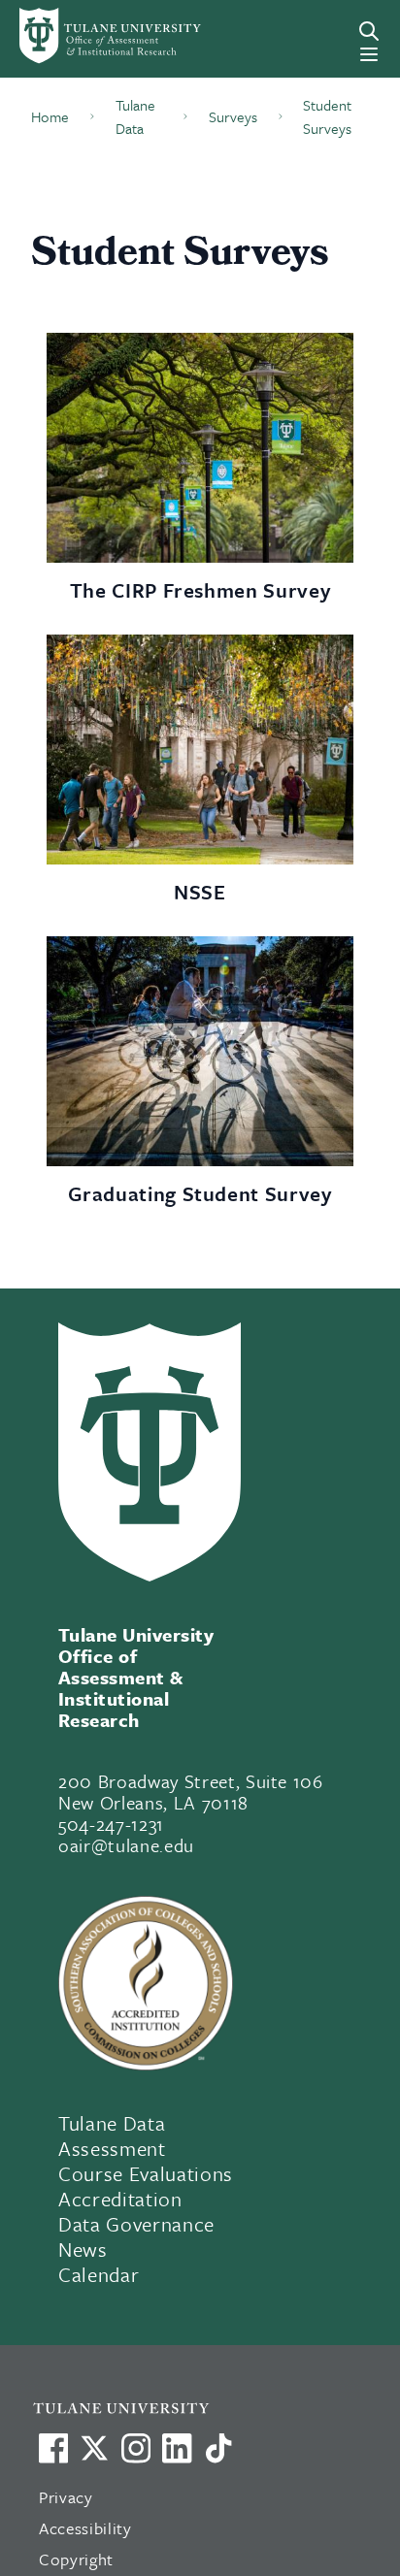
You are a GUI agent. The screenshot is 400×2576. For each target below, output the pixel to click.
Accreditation (120, 2199)
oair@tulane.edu (126, 1845)
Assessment (112, 2148)
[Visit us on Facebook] (53, 2448)
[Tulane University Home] (210, 2408)
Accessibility (85, 2528)
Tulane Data (112, 2123)
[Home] (92, 36)
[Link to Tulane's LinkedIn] (177, 2448)
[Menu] (369, 54)
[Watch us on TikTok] (218, 2448)
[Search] (369, 31)
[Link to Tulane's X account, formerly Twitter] (94, 2448)
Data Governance (136, 2224)
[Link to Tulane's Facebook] (136, 2448)
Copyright (76, 2559)
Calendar (99, 2274)
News (83, 2249)
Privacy (66, 2497)
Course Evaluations (146, 2173)
